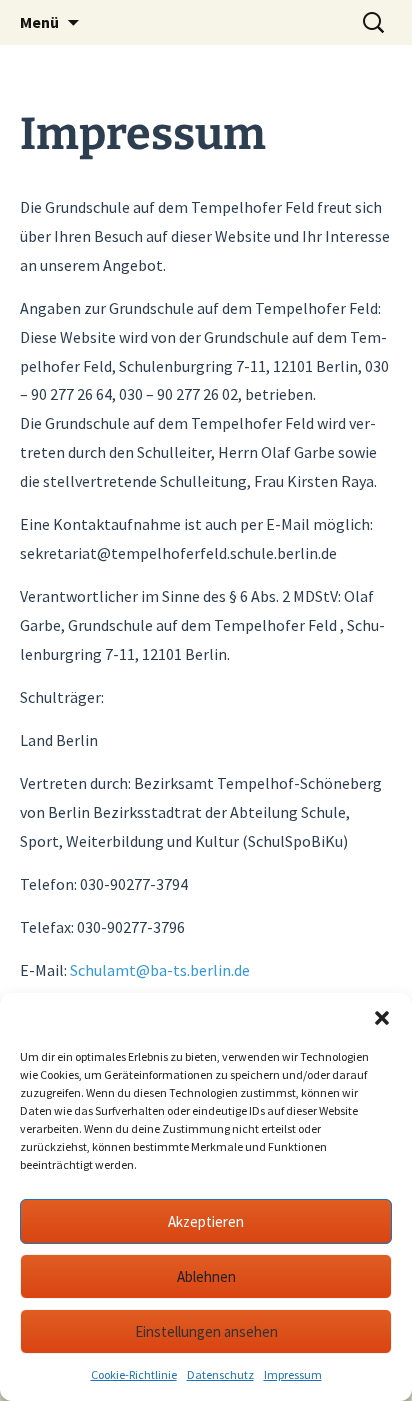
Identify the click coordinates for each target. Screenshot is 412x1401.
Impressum (293, 1374)
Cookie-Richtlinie (134, 1374)
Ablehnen (206, 1276)
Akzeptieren (206, 1221)
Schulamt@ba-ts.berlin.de (160, 970)
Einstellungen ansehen (206, 1331)
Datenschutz (220, 1374)
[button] (382, 1018)
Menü (39, 22)
